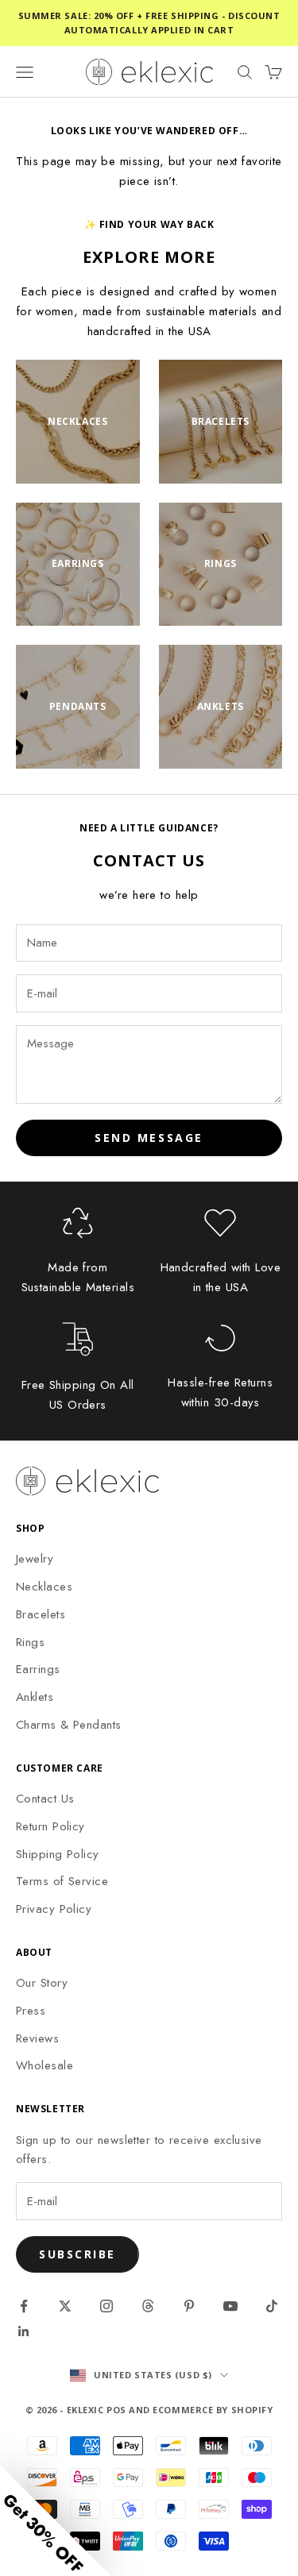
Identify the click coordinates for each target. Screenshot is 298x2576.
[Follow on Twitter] (65, 2306)
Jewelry (35, 1559)
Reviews (37, 2038)
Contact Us (45, 1799)
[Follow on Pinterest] (189, 2306)
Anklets (35, 1697)
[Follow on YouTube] (230, 2306)
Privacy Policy (54, 1909)
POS (116, 2410)
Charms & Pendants (69, 1725)
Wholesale (45, 2065)
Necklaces (44, 1587)
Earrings (38, 1669)
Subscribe (77, 2254)
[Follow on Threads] (148, 2306)
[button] (56, 2520)
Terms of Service (62, 1881)
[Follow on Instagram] (106, 2306)
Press (31, 2011)
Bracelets (41, 1614)
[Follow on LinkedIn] (24, 2331)
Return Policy (50, 1826)
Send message (149, 1138)
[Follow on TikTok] (272, 2306)
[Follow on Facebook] (24, 2306)
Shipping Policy (58, 1854)
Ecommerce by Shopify (213, 2410)
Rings (30, 1642)
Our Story (42, 1983)
